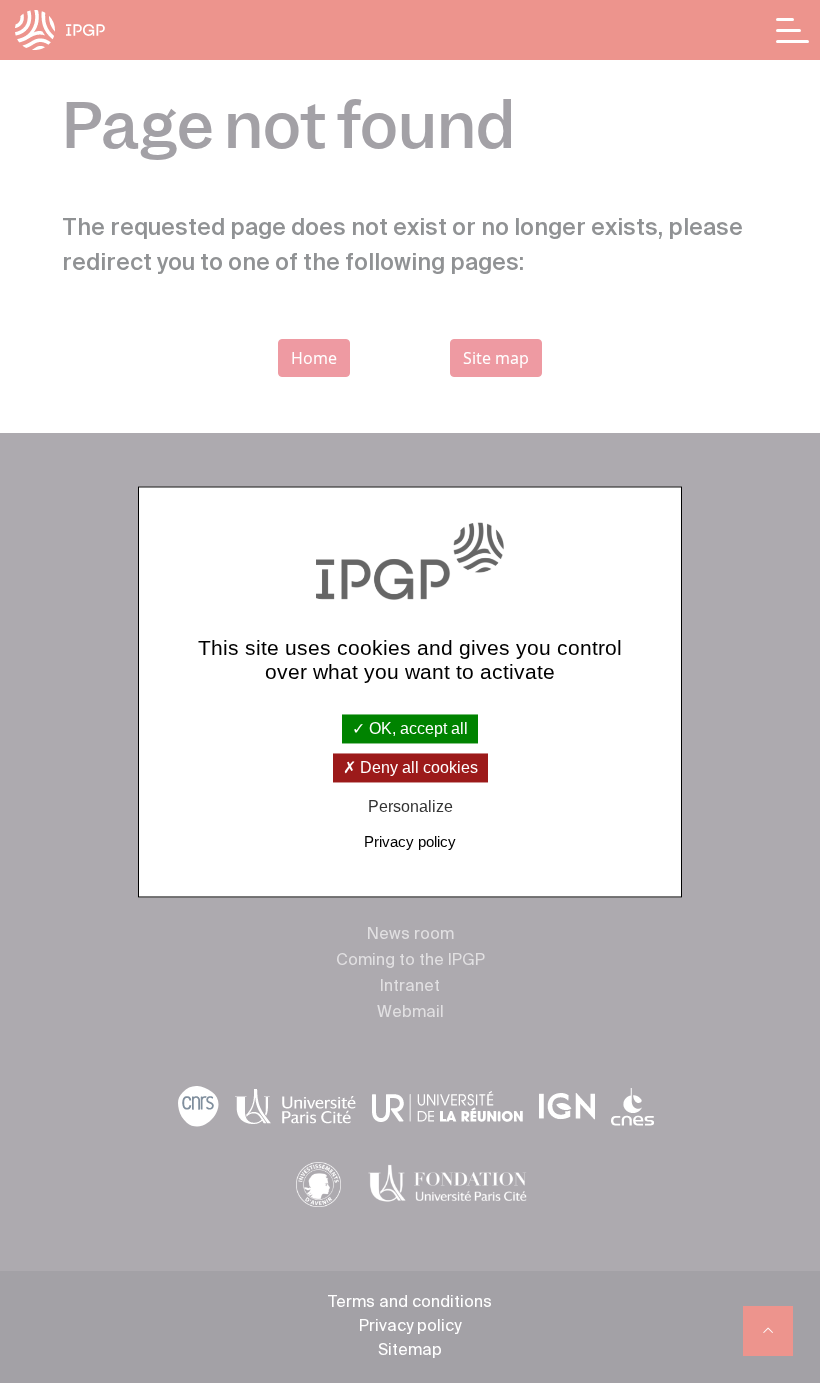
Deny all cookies (417, 768)
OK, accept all (416, 728)
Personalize (410, 807)
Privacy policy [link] (410, 841)
